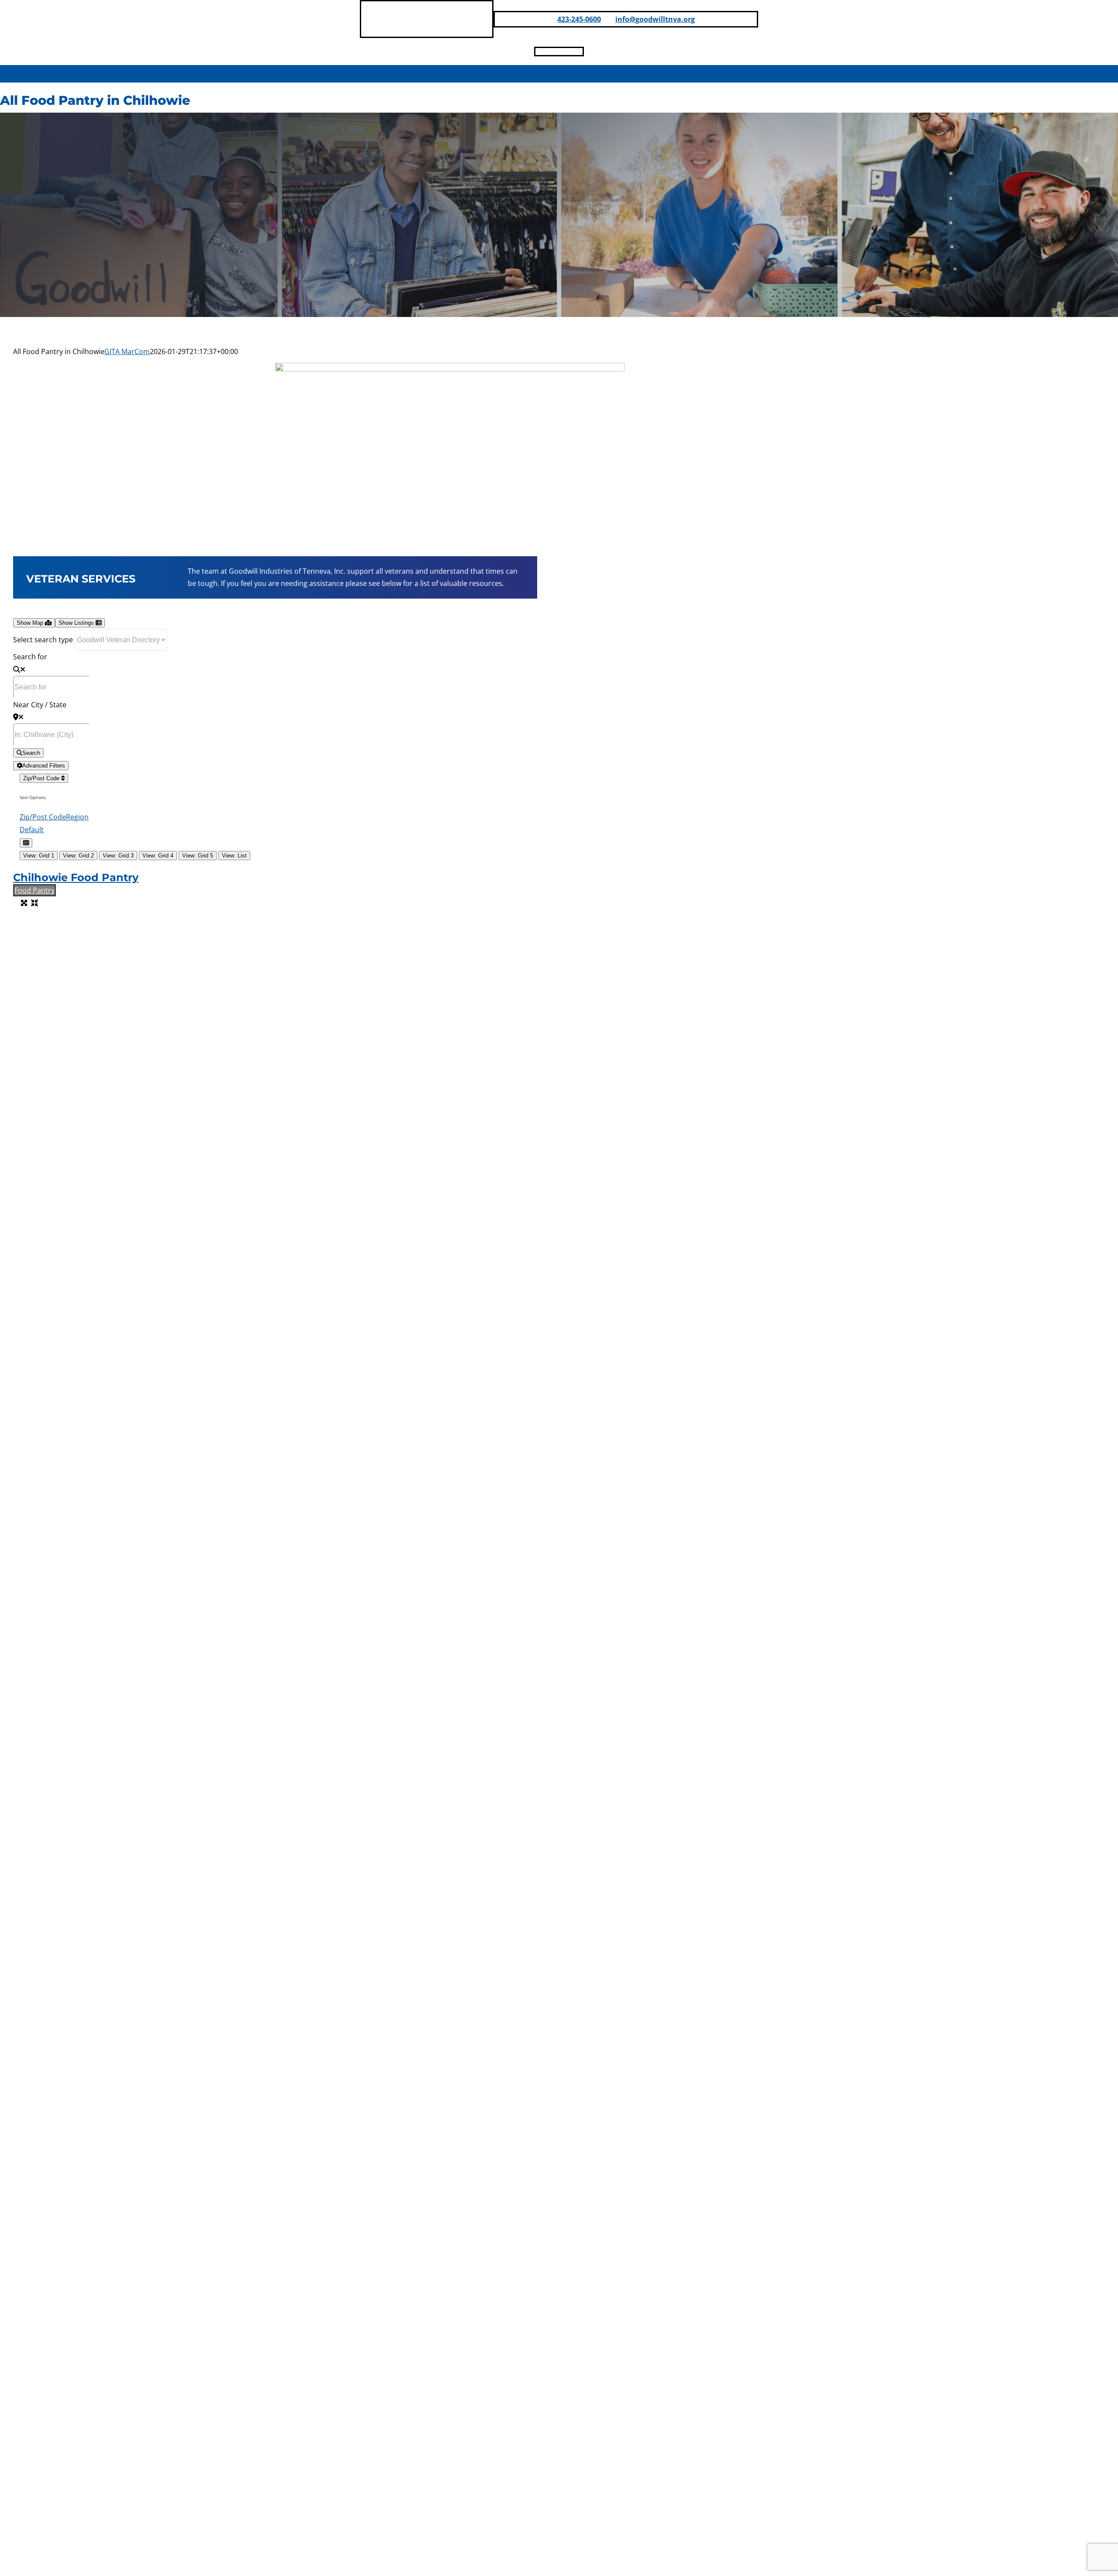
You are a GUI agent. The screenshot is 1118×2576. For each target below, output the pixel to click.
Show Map (31, 623)
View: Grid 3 (118, 856)
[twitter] (580, 52)
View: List (234, 856)
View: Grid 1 (39, 856)
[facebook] (538, 52)
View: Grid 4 (158, 856)
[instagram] (566, 52)
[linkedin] (552, 52)
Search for (30, 657)
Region (77, 817)
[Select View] (26, 843)
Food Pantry (35, 890)
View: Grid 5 (198, 856)
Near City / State (40, 705)
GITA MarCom (127, 351)
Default (32, 830)
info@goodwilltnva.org (655, 19)
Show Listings (77, 623)
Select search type (43, 640)
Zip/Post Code (42, 778)
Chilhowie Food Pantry (76, 877)
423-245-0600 (579, 19)
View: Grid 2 (78, 856)
